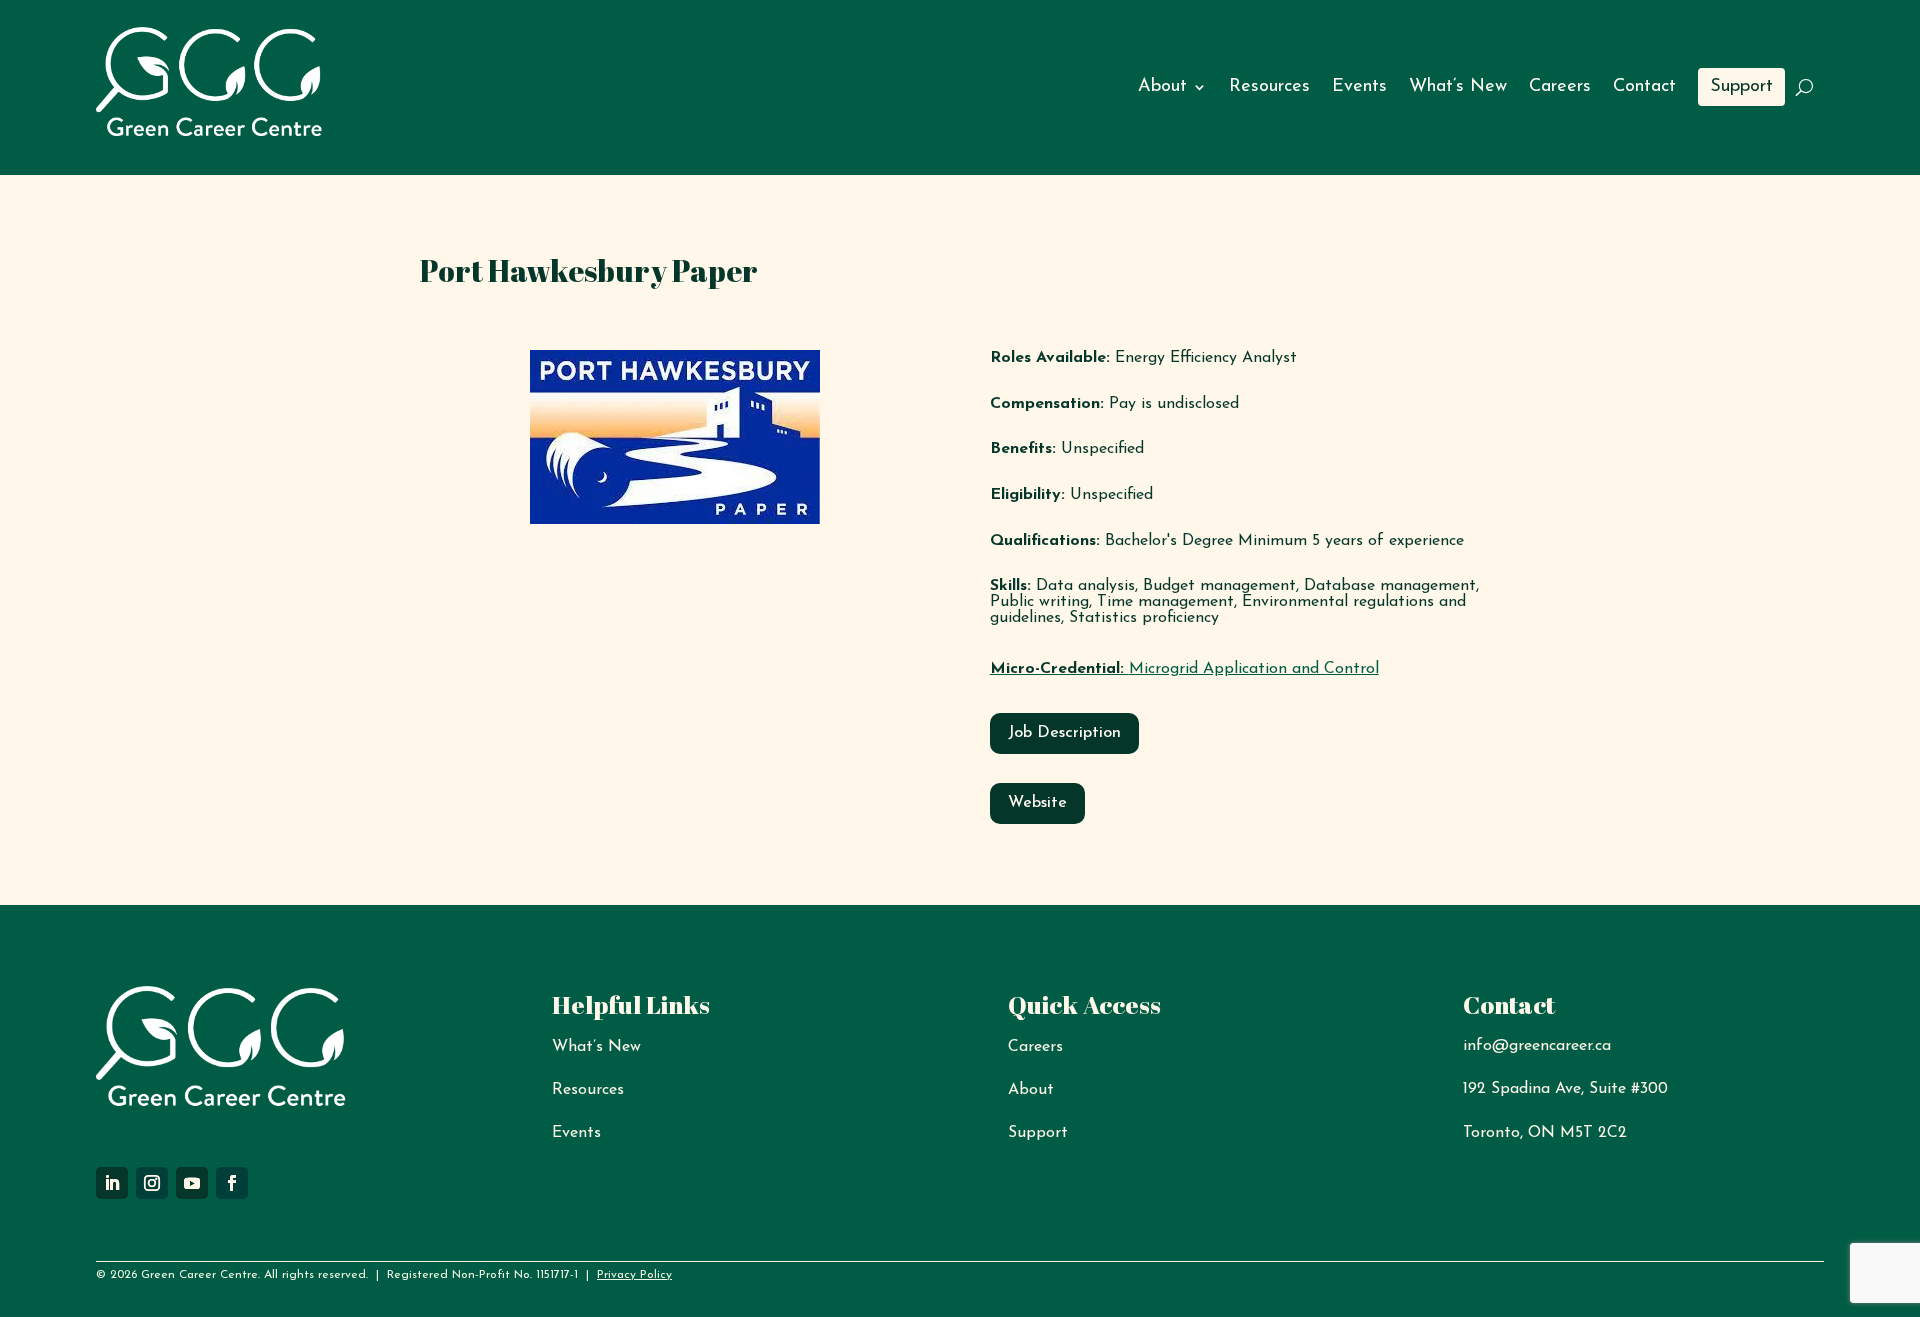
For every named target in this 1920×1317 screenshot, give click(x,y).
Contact (1644, 87)
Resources (1269, 87)
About (1162, 87)
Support (1741, 87)
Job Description (1064, 733)
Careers (1560, 87)
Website (1037, 803)
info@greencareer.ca (1537, 1046)
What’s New (1458, 87)
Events (1359, 87)
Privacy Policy (634, 1275)
